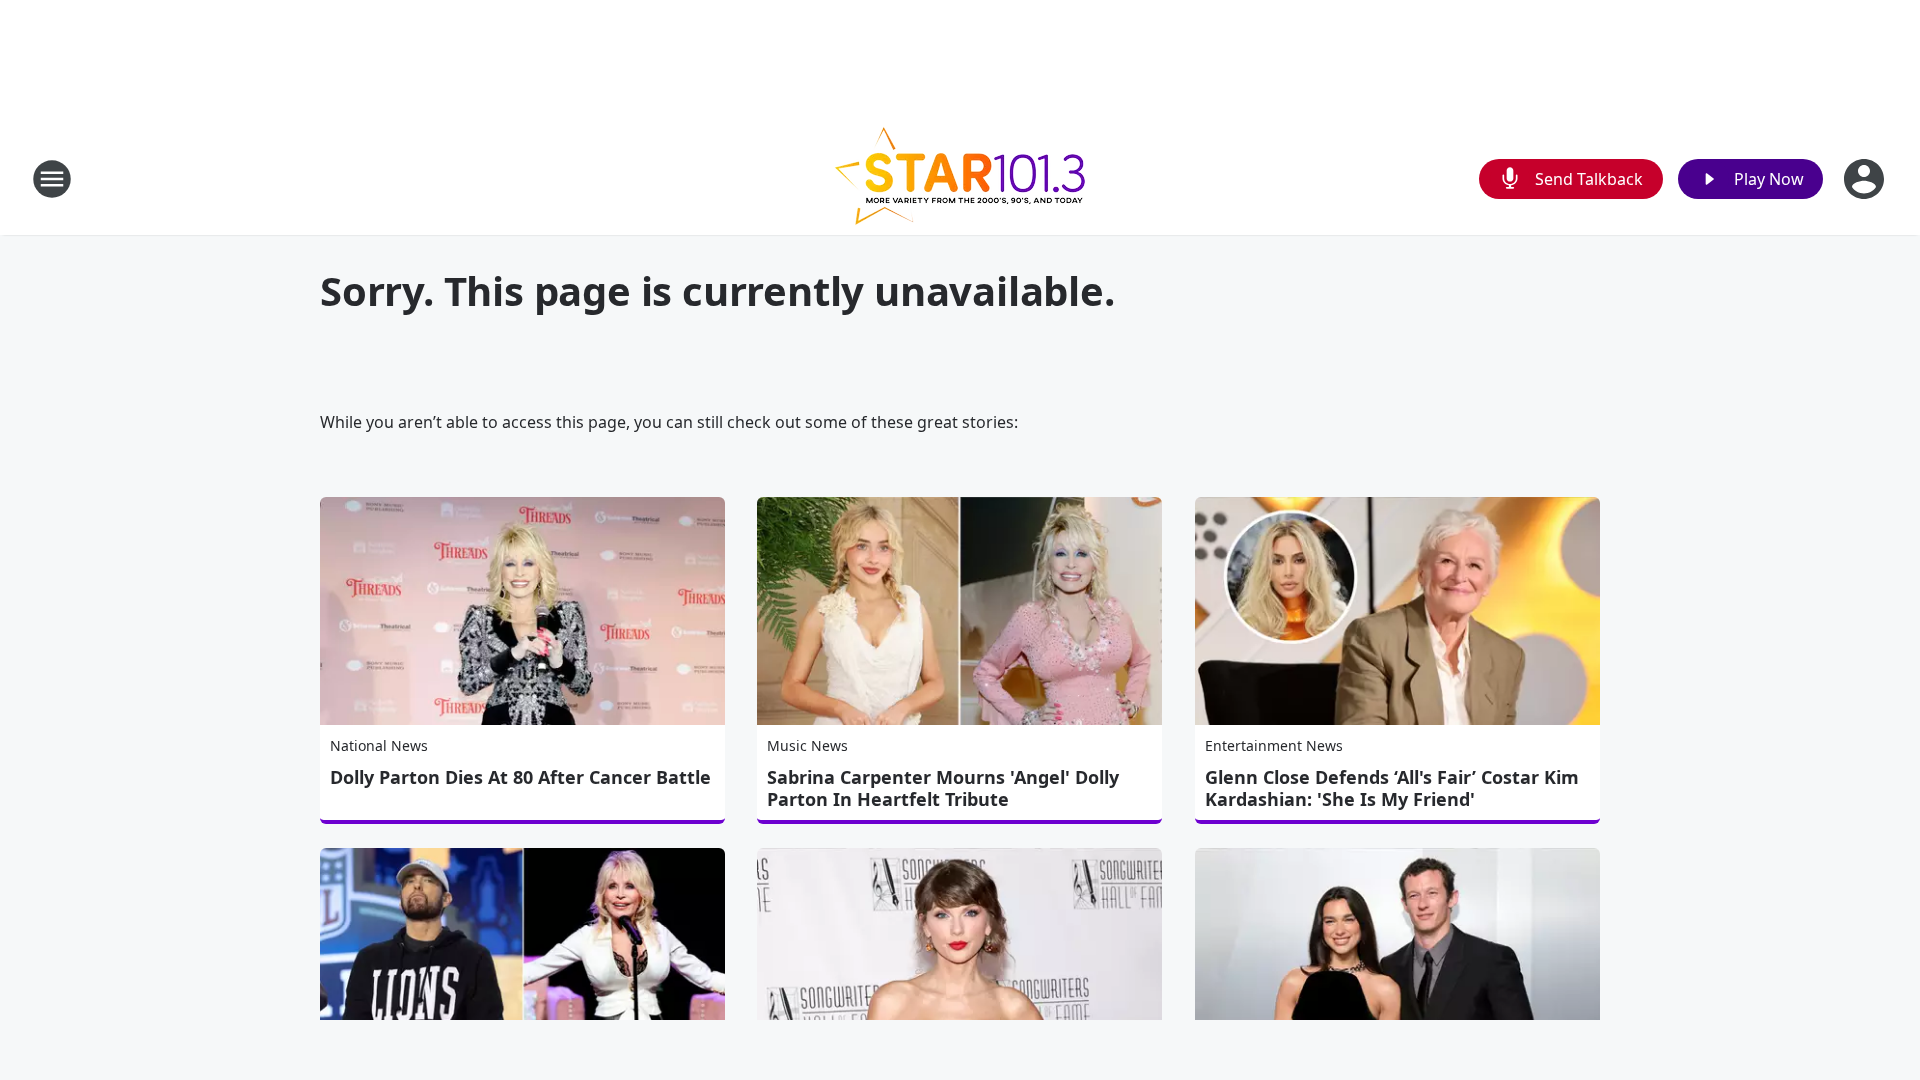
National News (379, 745)
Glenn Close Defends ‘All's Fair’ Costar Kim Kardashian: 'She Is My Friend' (1392, 788)
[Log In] (1866, 179)
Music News (807, 745)
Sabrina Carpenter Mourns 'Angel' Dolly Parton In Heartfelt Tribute (943, 788)
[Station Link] (960, 178)
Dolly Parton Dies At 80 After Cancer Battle (520, 777)
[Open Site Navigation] (52, 179)
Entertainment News (1274, 745)
